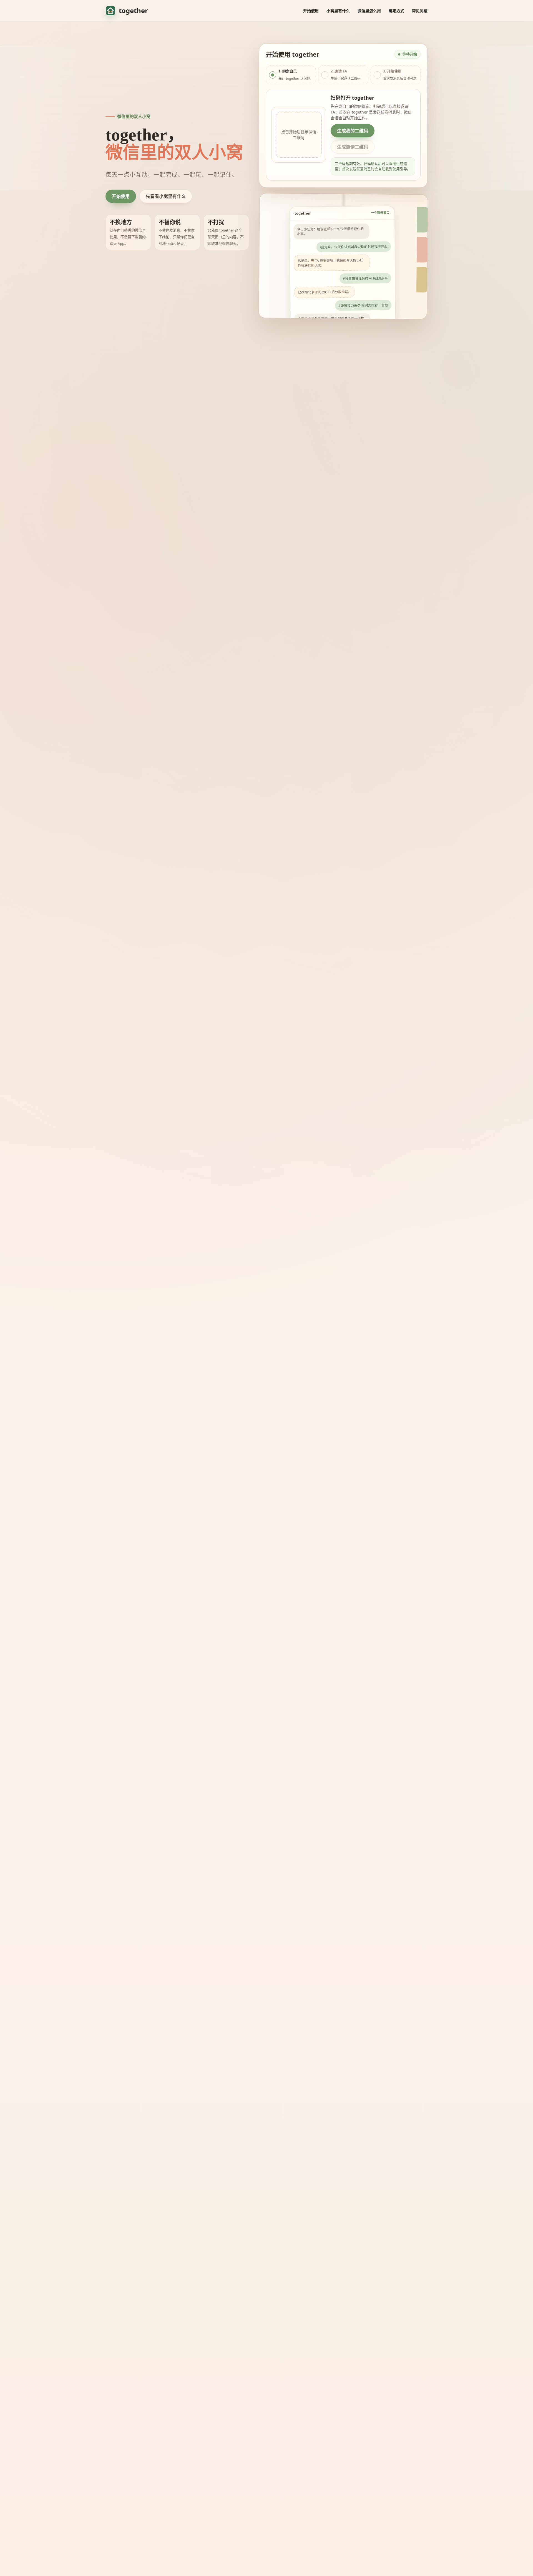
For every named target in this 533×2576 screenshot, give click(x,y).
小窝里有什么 (338, 11)
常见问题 (420, 11)
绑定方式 (396, 11)
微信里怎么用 (369, 11)
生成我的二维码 (353, 131)
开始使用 (311, 11)
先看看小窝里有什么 (166, 196)
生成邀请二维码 (353, 147)
